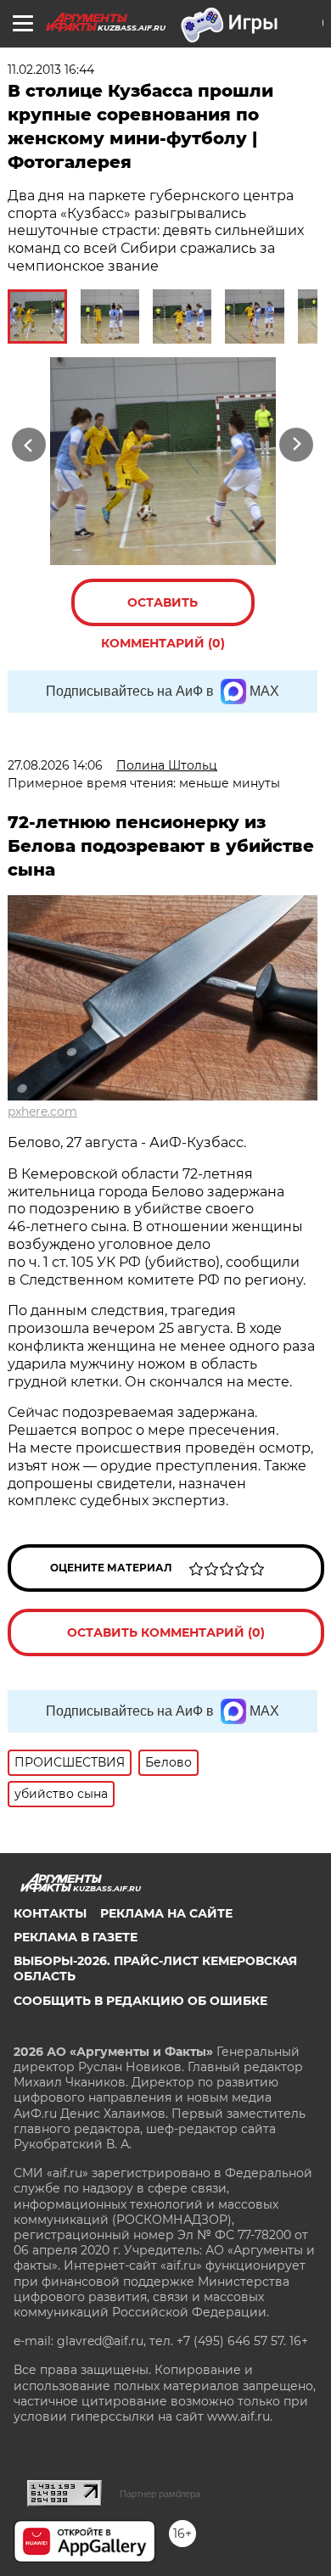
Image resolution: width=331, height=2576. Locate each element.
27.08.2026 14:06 (55, 765)
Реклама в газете (76, 1937)
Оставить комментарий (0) (163, 610)
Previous (26, 444)
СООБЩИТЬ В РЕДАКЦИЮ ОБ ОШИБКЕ (140, 2001)
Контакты (50, 1913)
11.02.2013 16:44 (51, 70)
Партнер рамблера (160, 2494)
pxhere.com (42, 1112)
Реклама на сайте (166, 1913)
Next (297, 444)
